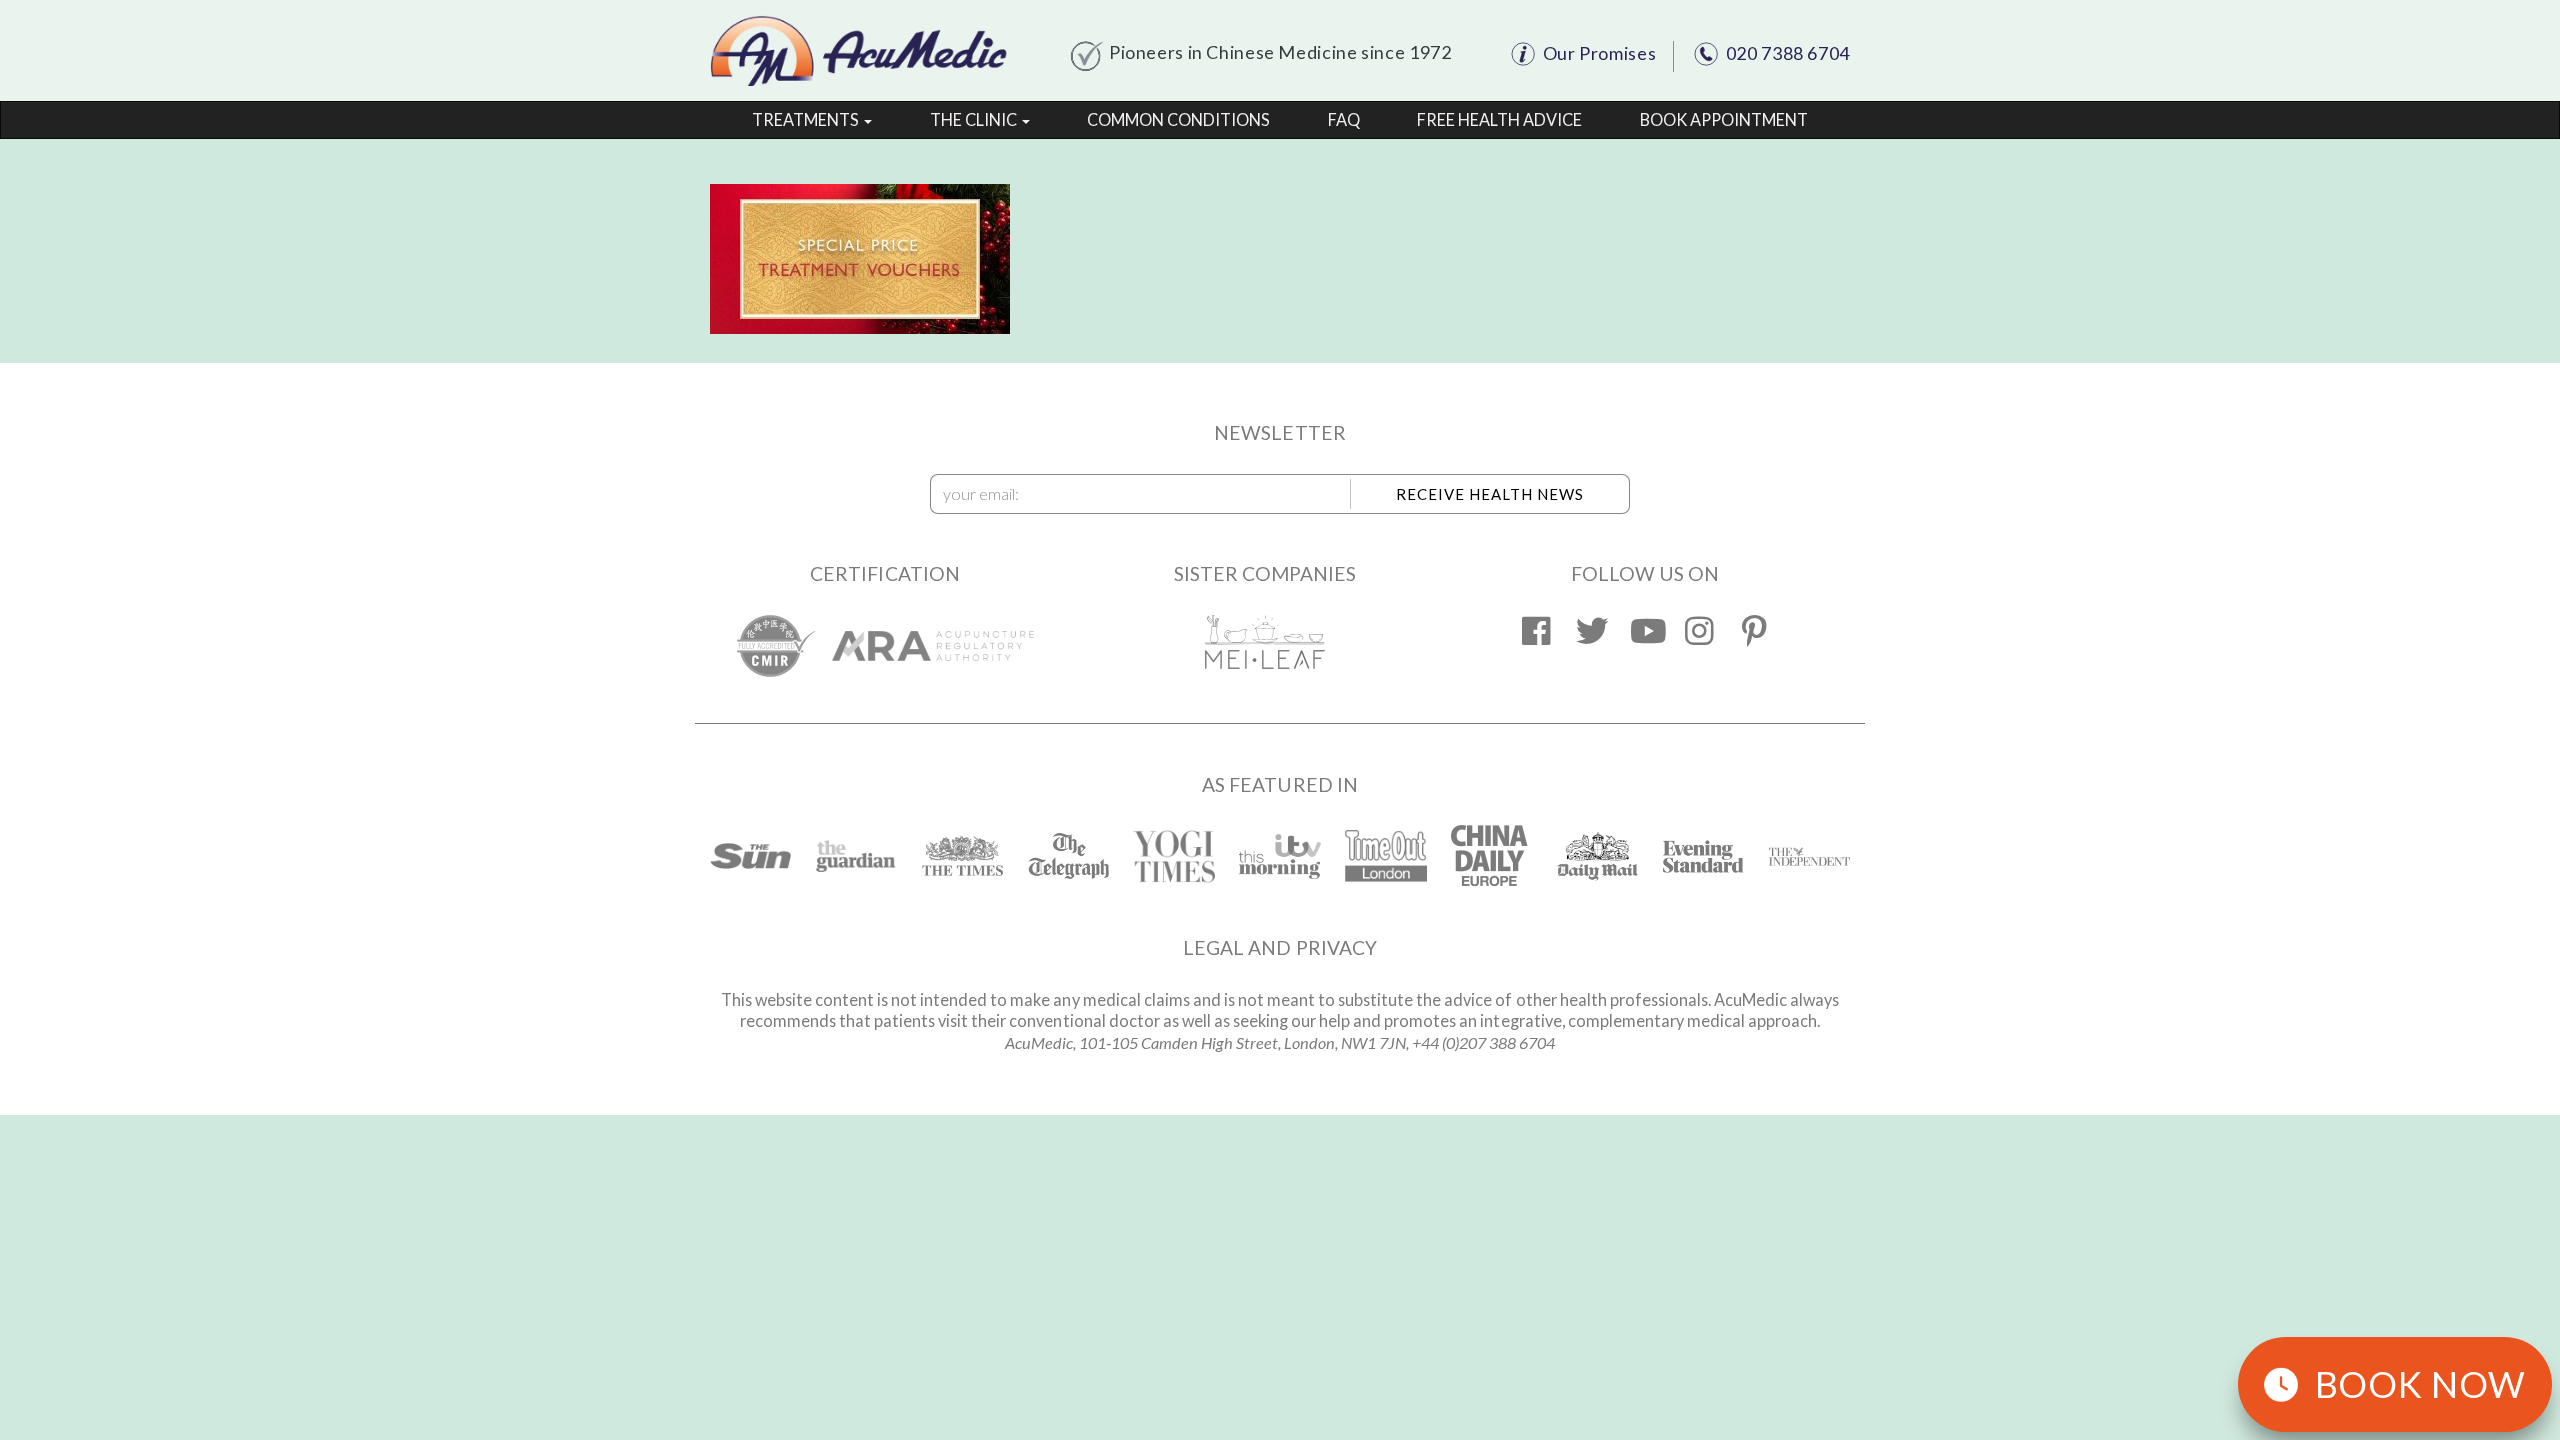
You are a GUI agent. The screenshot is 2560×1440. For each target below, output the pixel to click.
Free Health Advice (1499, 119)
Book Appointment (1724, 119)
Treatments (807, 119)
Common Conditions (1178, 119)
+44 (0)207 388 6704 (1483, 1042)
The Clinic (975, 119)
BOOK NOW (2421, 1384)
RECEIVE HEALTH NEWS (1490, 494)
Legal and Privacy (1280, 947)
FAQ (1344, 119)
